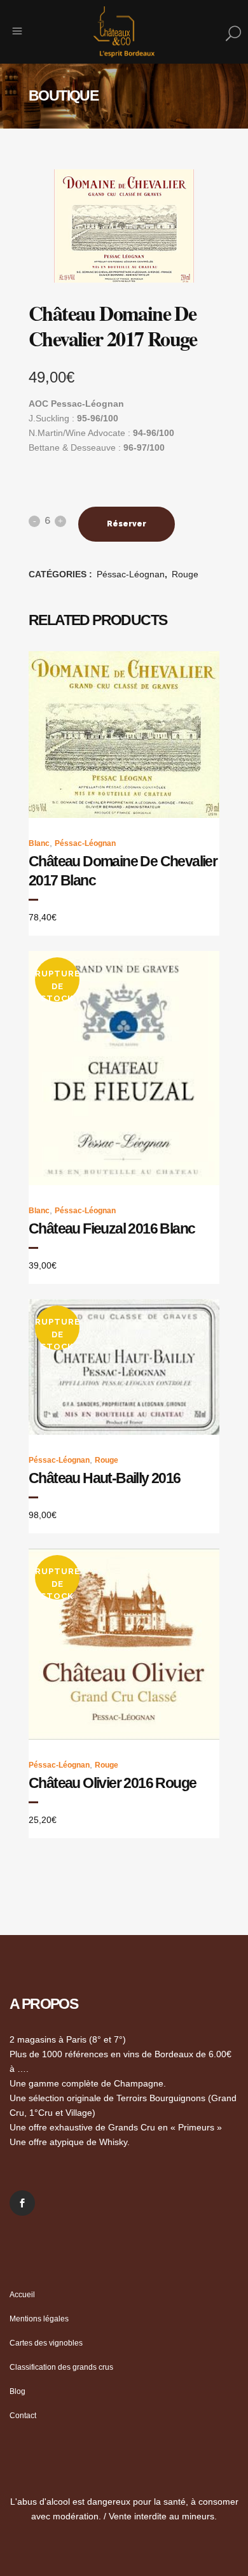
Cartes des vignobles (46, 2343)
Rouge (185, 574)
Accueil (22, 2295)
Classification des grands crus (61, 2367)
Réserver (127, 524)
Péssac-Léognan (131, 574)
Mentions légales (39, 2319)
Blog (17, 2391)
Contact (23, 2416)
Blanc (39, 843)
